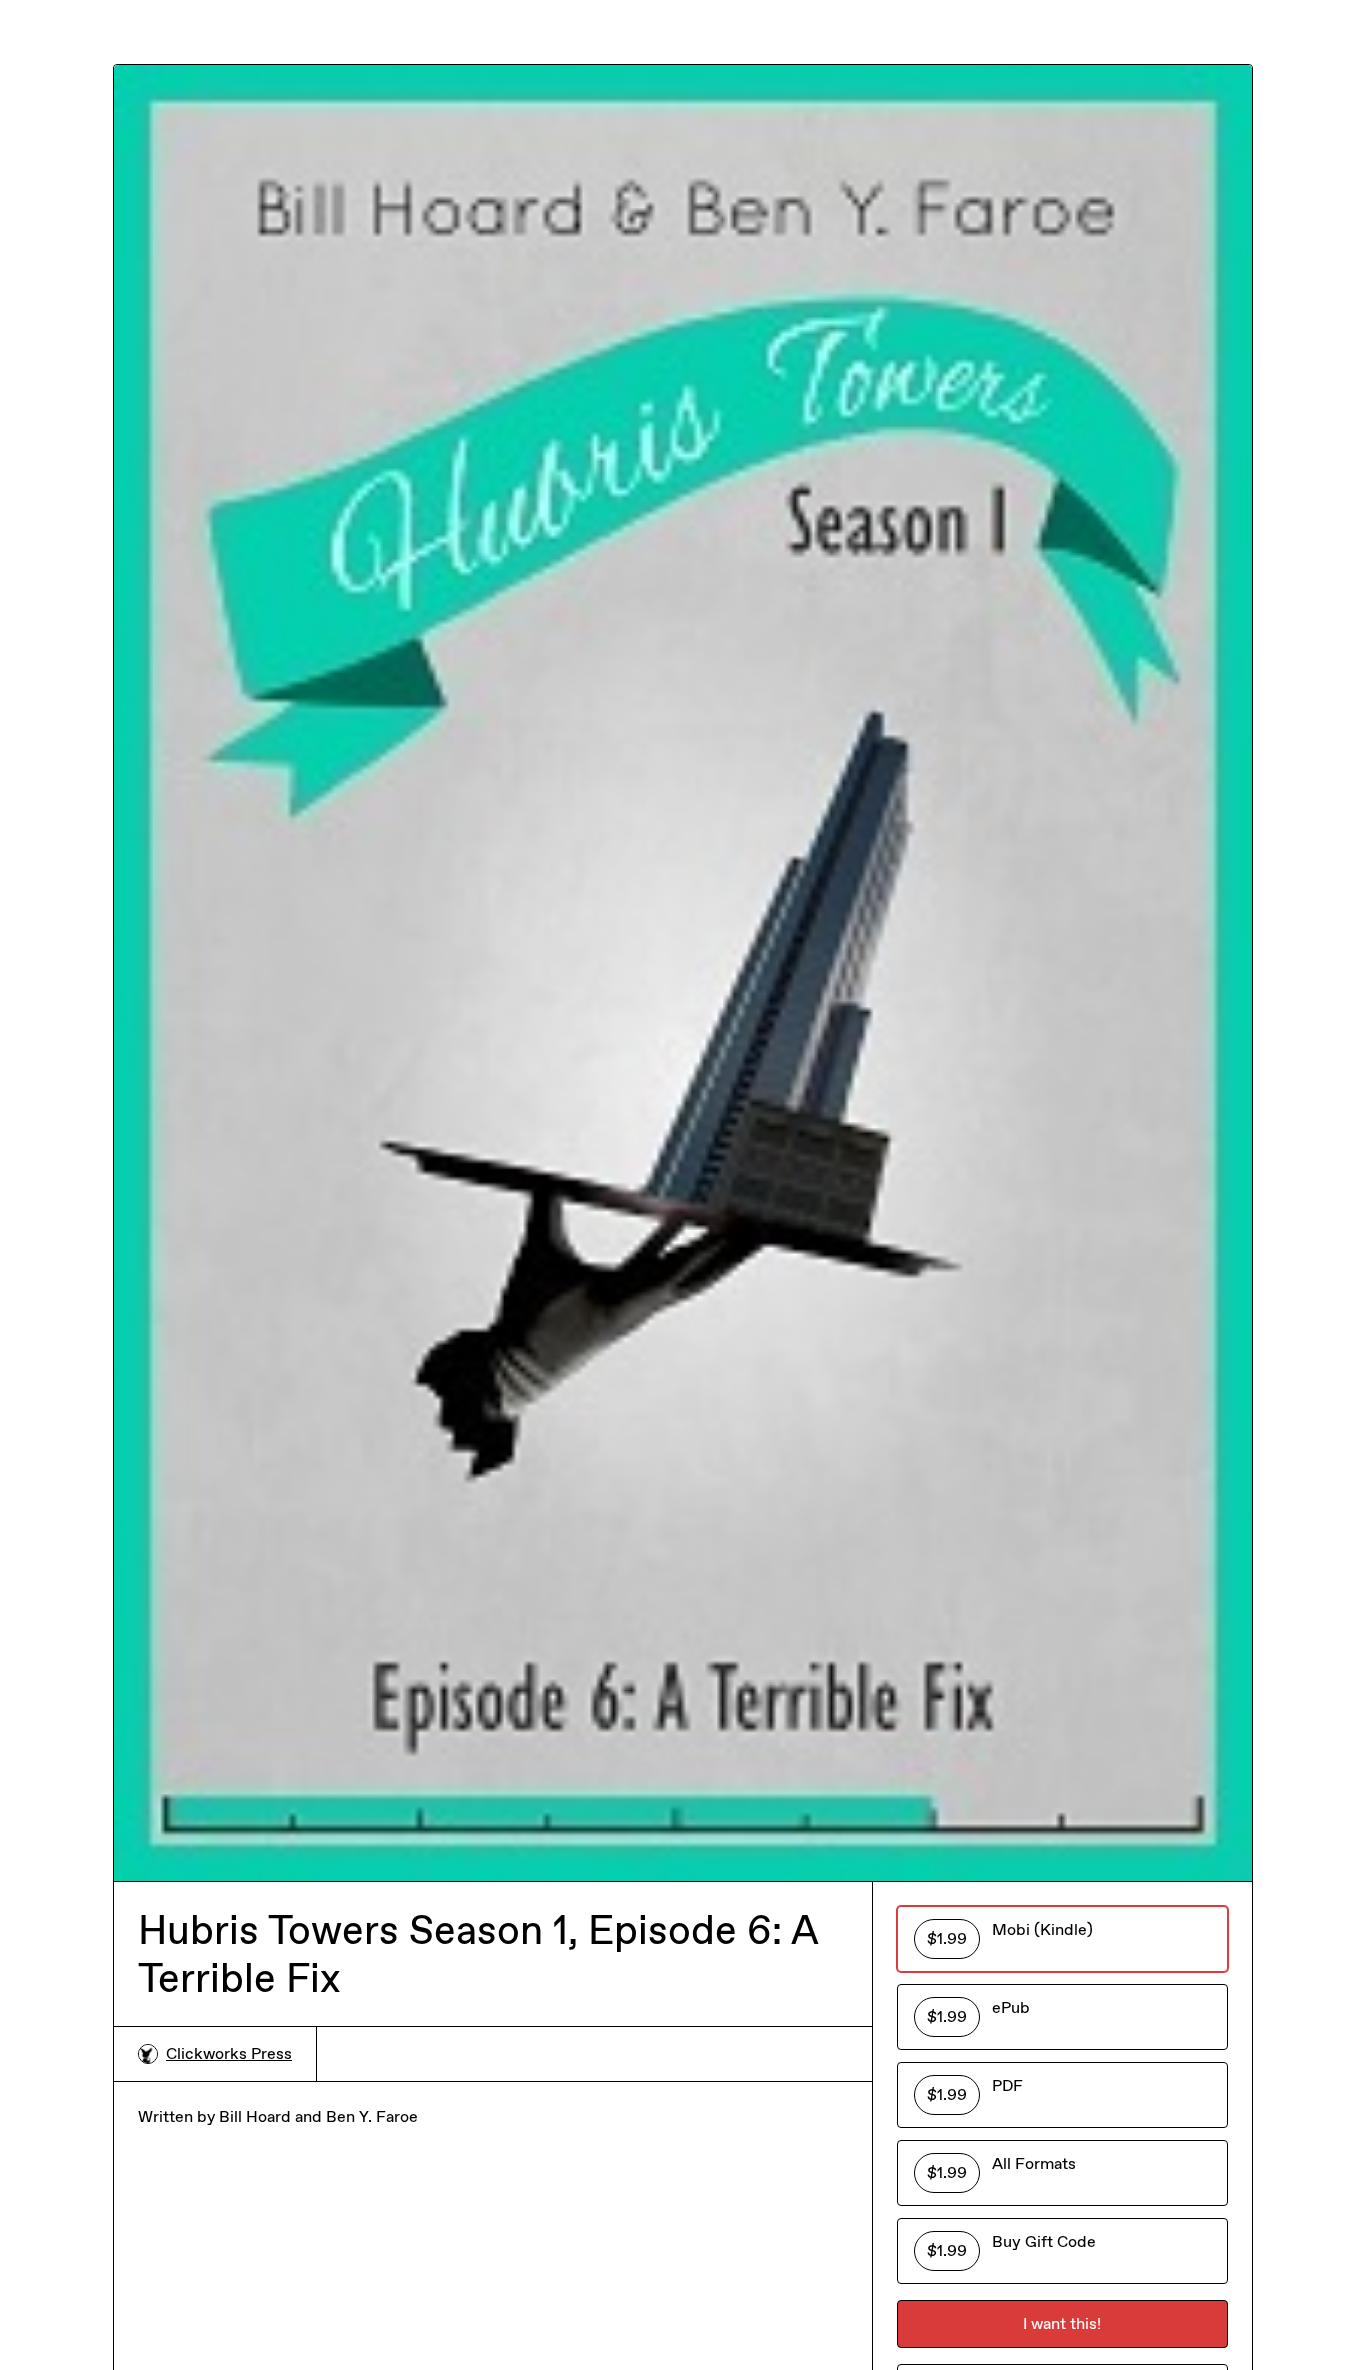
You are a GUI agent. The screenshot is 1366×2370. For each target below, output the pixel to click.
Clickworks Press (229, 2053)
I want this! (1062, 2323)
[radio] (1062, 1939)
